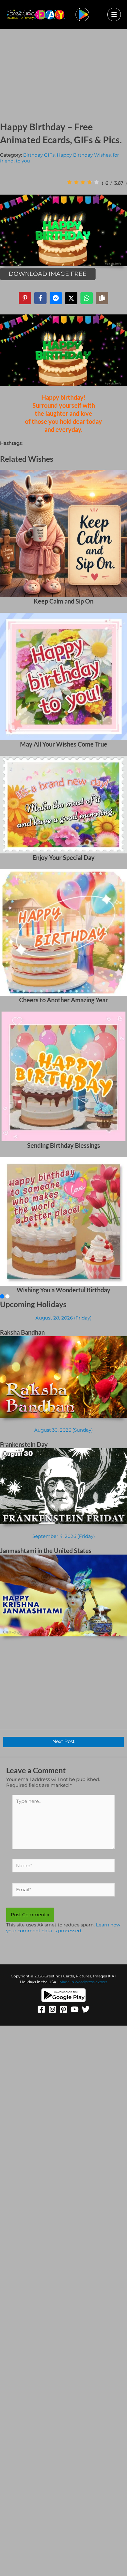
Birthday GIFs (39, 155)
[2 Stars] (76, 182)
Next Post (63, 1741)
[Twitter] (86, 2009)
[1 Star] (69, 182)
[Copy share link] (102, 298)
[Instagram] (52, 2009)
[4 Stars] (90, 182)
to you (23, 161)
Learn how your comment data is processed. (63, 1928)
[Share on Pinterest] (25, 298)
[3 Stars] (83, 182)
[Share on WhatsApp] (87, 298)
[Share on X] (71, 298)
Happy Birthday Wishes (84, 155)
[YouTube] (75, 2009)
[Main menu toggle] (114, 15)
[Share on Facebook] (40, 298)
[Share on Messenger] (56, 298)
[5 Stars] (96, 182)
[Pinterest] (63, 2009)
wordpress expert (91, 1982)
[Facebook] (41, 2009)
